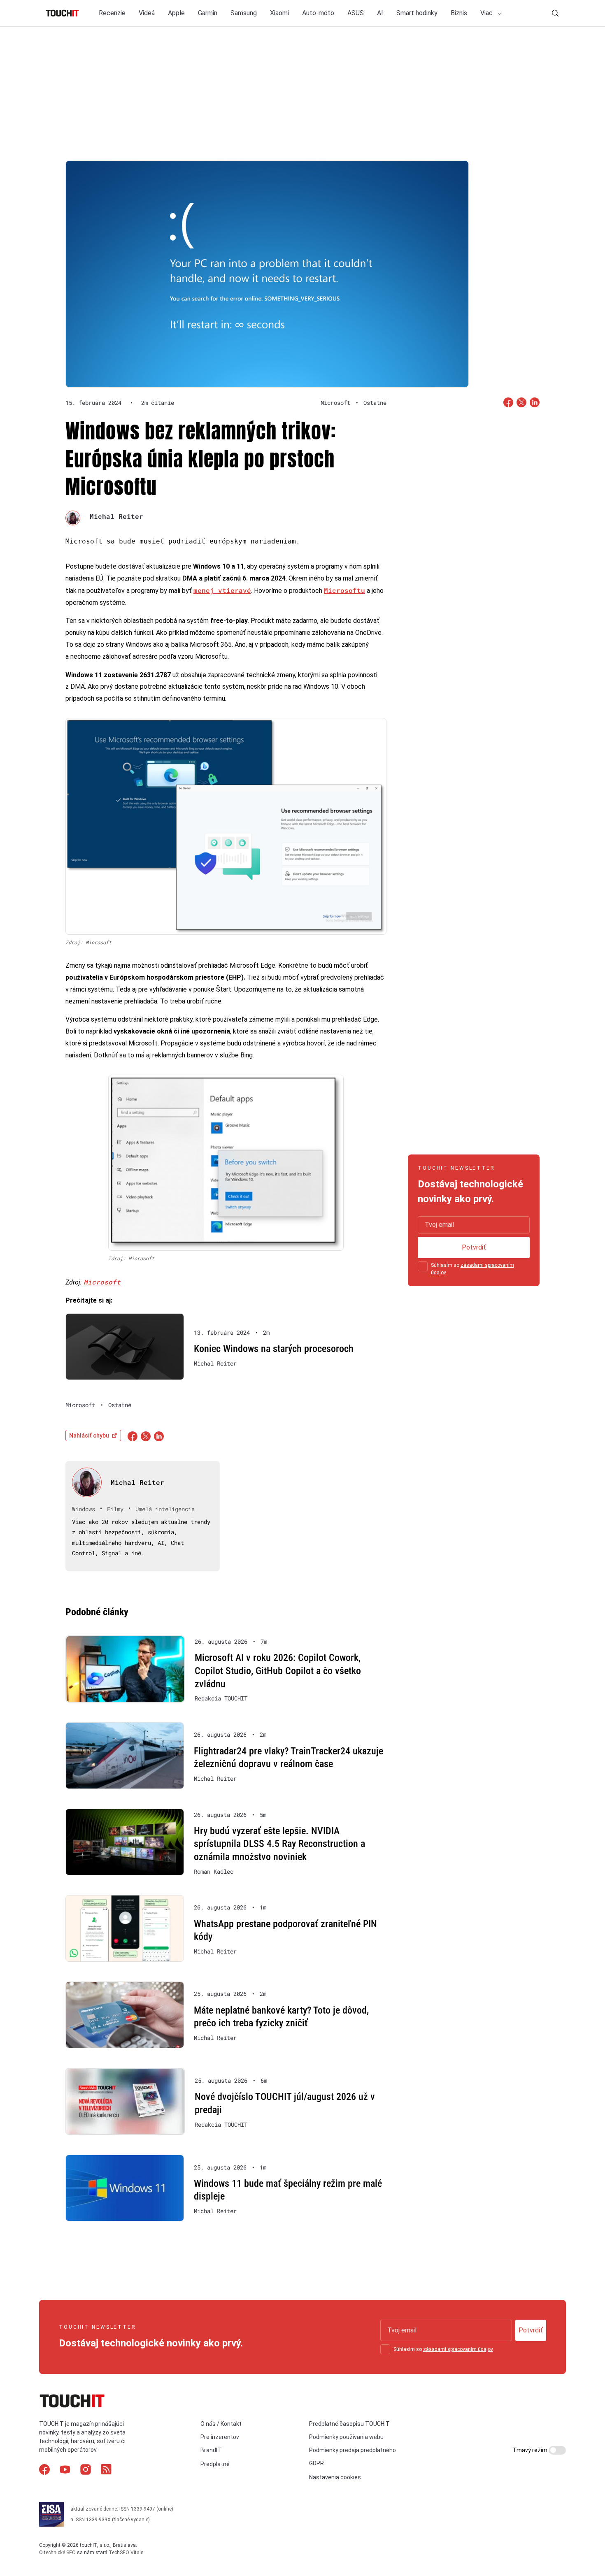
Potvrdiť (474, 1247)
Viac (487, 13)
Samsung (244, 13)
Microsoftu (344, 590)
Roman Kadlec (214, 1872)
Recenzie (112, 13)
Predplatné (215, 2464)
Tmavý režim (531, 2450)
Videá (147, 13)
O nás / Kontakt (221, 2424)
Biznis (459, 13)
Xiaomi (279, 13)
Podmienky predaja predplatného (353, 2450)
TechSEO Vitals (126, 2553)
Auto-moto (318, 13)
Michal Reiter (116, 516)
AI (380, 13)
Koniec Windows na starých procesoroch (274, 1349)
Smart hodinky (417, 13)
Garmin (208, 13)
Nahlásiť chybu (89, 1435)
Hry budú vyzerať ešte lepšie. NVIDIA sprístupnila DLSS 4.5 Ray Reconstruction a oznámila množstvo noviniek (279, 1844)
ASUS (356, 13)
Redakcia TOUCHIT (221, 1698)
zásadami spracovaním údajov (458, 2349)
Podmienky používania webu (346, 2437)
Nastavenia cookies (335, 2477)
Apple (176, 13)
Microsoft (102, 1282)
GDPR (316, 2463)
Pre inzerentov (220, 2437)
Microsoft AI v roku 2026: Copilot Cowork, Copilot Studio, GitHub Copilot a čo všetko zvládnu (278, 1671)
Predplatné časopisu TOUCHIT (349, 2424)
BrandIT (211, 2450)
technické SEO (60, 2553)
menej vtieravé (222, 590)
